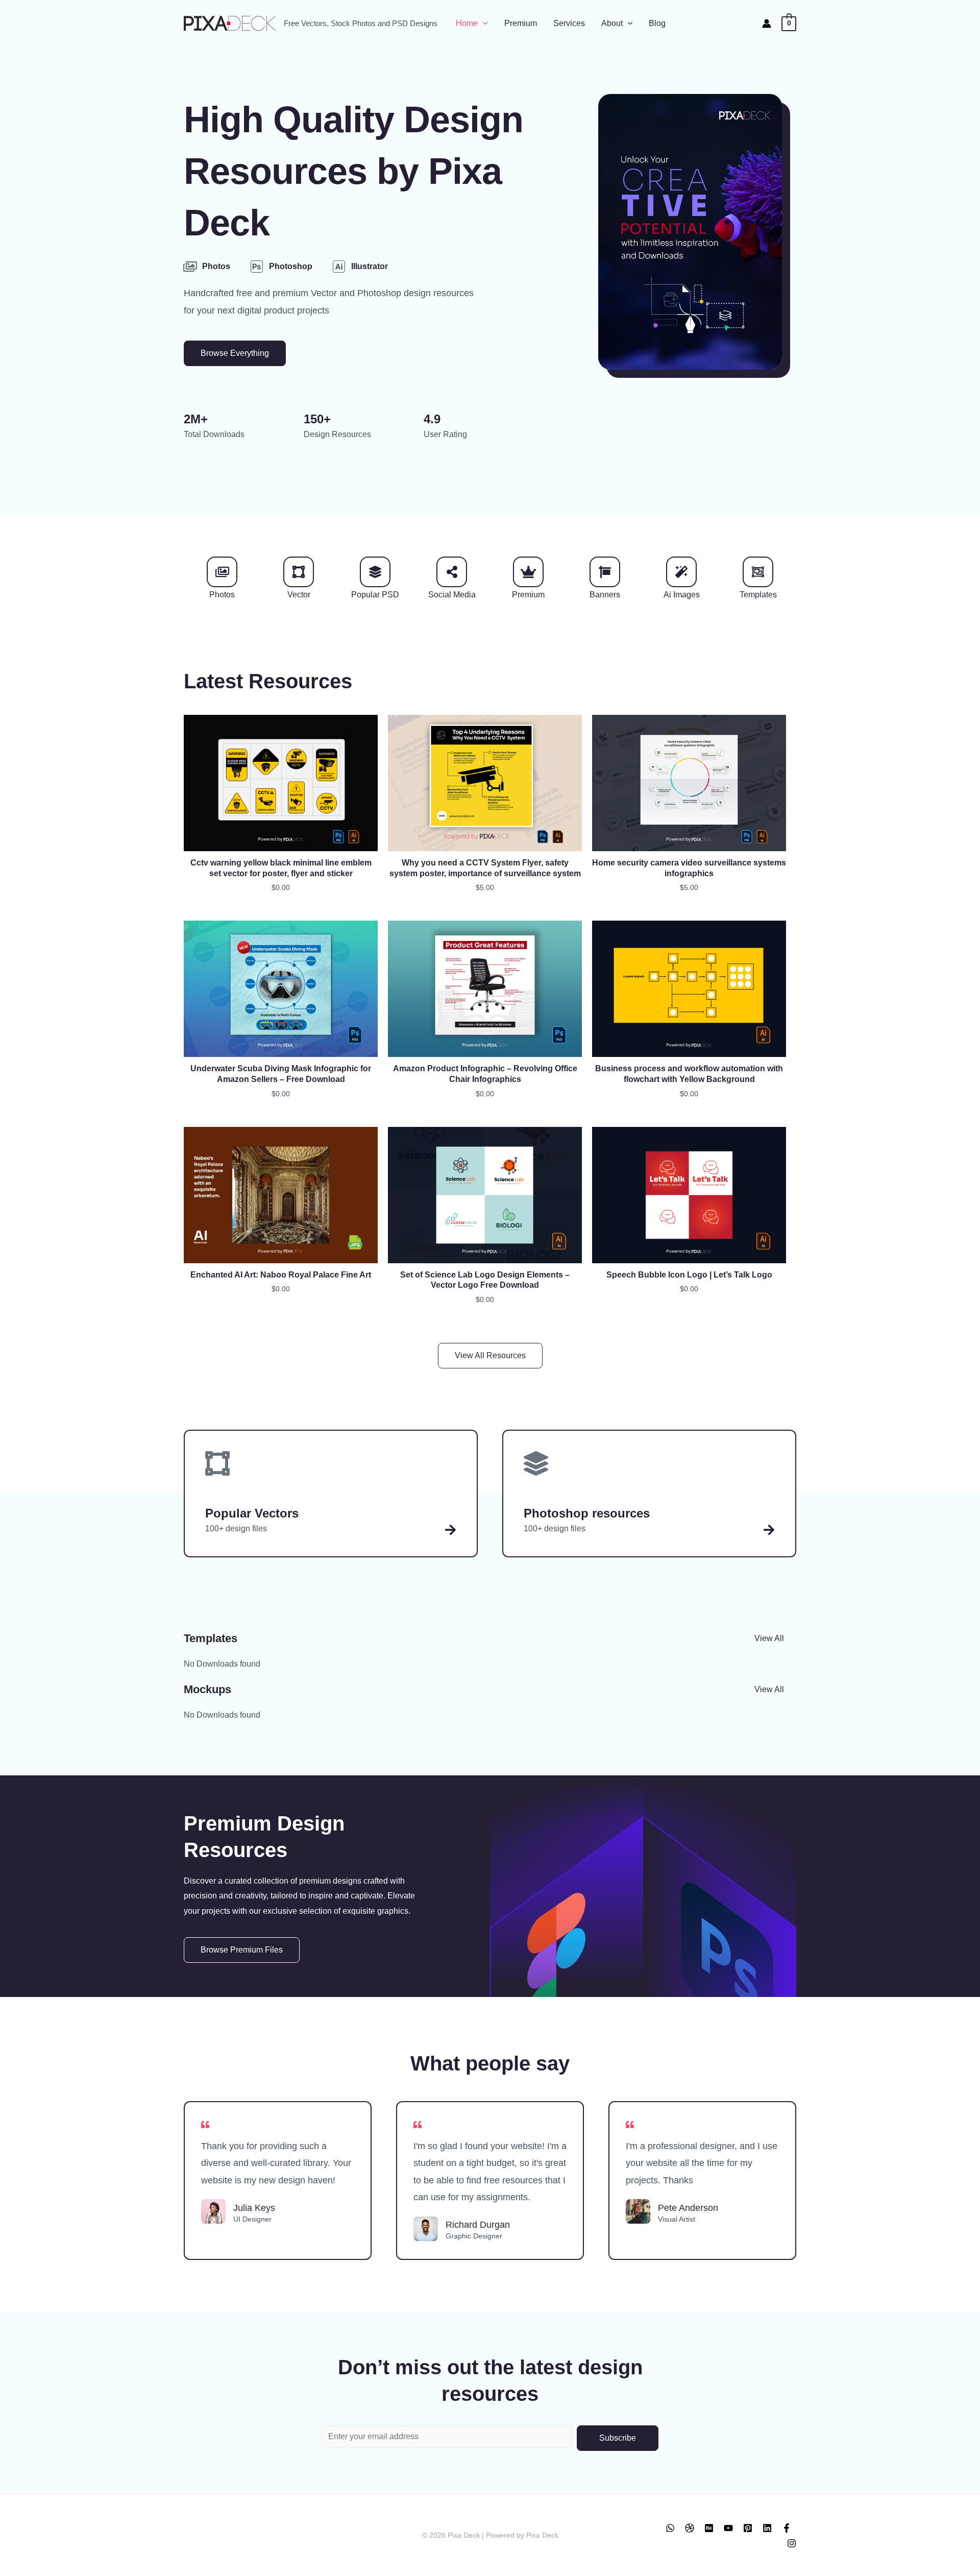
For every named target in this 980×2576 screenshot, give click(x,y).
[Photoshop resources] (769, 1530)
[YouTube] (728, 2528)
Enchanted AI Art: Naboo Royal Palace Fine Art (281, 1275)
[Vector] (299, 572)
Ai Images (682, 595)
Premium (528, 595)
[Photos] (190, 267)
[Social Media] (452, 572)
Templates (758, 595)
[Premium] (528, 572)
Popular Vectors (252, 1513)
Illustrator (370, 266)
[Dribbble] (690, 2528)
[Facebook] (787, 2528)
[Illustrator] (339, 267)
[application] (483, 23)
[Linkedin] (767, 2528)
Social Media (452, 595)
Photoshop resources (587, 1513)
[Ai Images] (681, 572)
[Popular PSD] (375, 572)
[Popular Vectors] (450, 1530)
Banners (605, 595)
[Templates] (758, 572)
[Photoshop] (257, 267)
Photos (216, 266)
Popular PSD (375, 595)
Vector (299, 595)
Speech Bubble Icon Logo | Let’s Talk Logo (689, 1275)
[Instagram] (792, 2543)
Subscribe (618, 2438)
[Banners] (605, 572)
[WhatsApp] (670, 2528)
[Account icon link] (767, 23)
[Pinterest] (748, 2528)
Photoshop (291, 266)
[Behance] (709, 2528)
